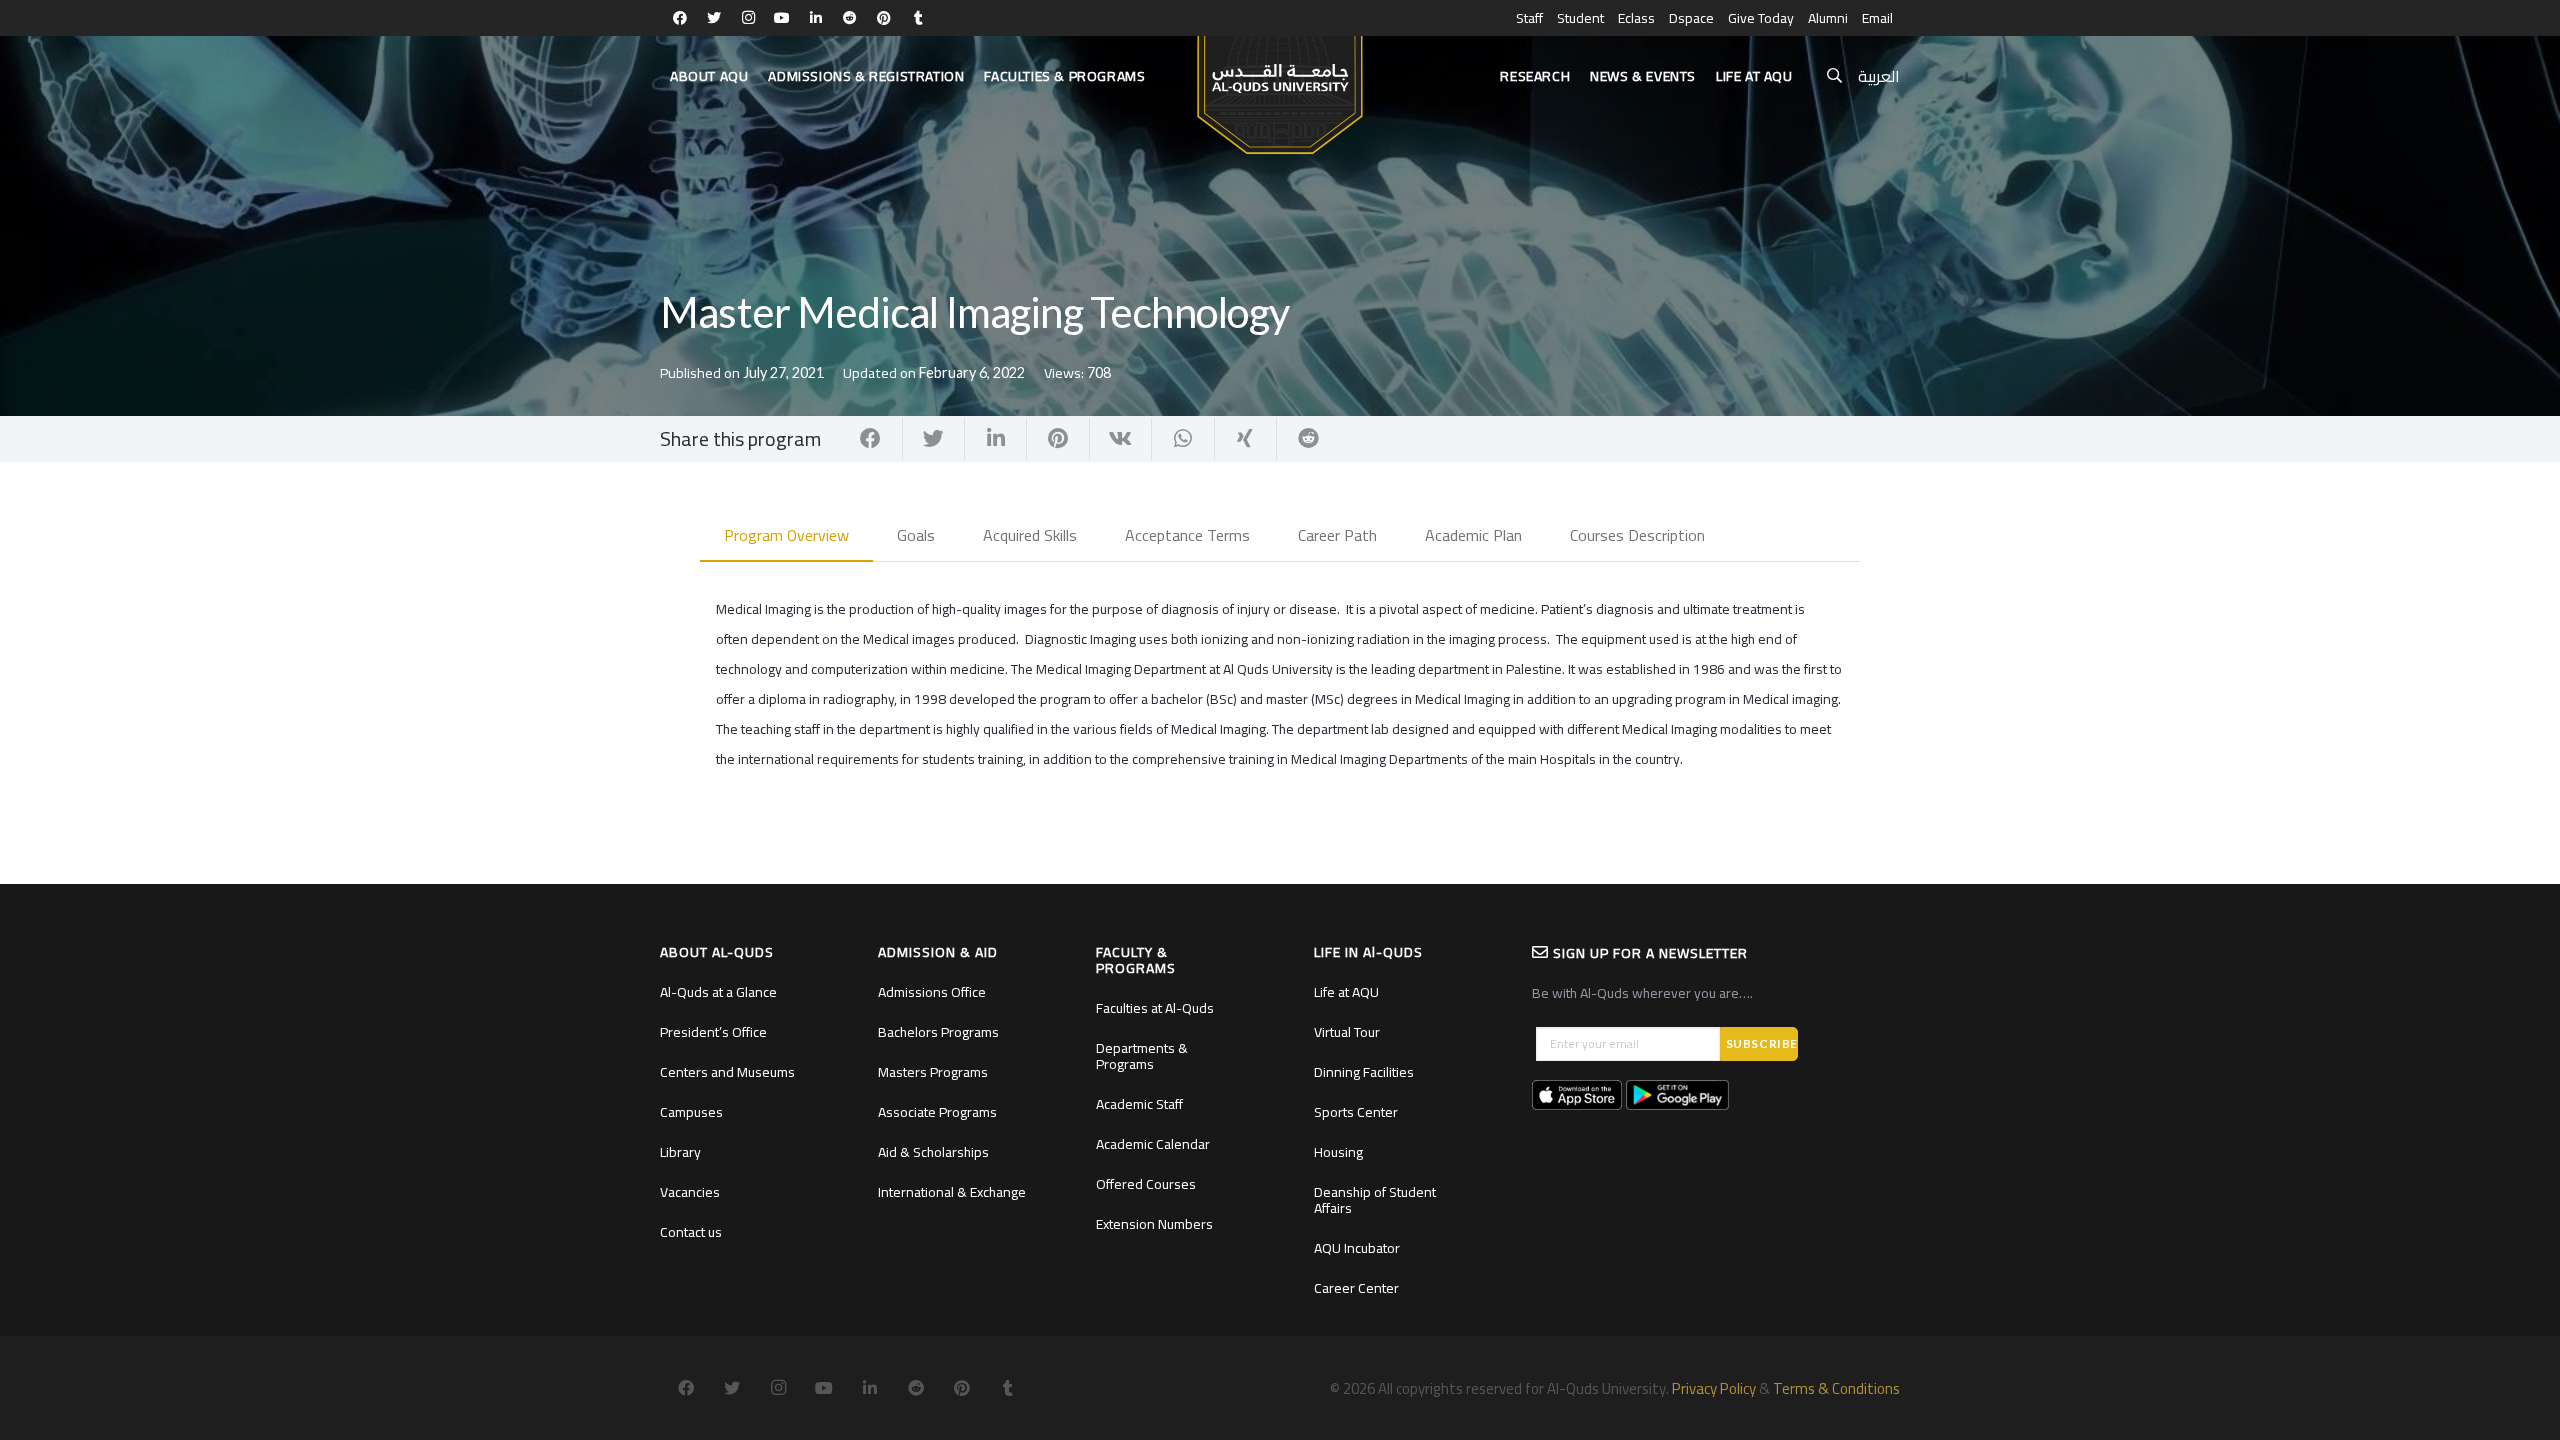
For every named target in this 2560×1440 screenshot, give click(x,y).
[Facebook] (680, 18)
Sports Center (1356, 1112)
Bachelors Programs (938, 1032)
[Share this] (871, 439)
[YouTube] (782, 18)
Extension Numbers (1154, 1224)
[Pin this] (1058, 439)
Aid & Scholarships (933, 1152)
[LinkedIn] (816, 18)
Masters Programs (933, 1072)
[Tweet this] (934, 439)
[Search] (1834, 76)
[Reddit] (850, 18)
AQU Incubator (1357, 1248)
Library (680, 1152)
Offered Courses (1146, 1184)
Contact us (691, 1232)
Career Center (1356, 1288)
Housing (1338, 1152)
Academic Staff (1139, 1104)
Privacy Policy (1714, 1388)
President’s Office (713, 1032)
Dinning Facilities (1364, 1072)
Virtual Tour (1347, 1032)
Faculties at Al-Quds (1155, 1008)
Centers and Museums (727, 1072)
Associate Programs (937, 1112)
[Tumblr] (918, 18)
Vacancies (690, 1192)
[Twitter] (714, 18)
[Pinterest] (884, 18)
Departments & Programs (1142, 1056)
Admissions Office (932, 992)
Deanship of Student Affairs (1375, 1200)
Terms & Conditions (1836, 1388)
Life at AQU (1346, 992)
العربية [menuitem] (1879, 76)
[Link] (1279, 86)
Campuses (691, 1112)
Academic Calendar (1153, 1144)
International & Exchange (952, 1192)
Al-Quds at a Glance (718, 992)
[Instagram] (748, 18)
